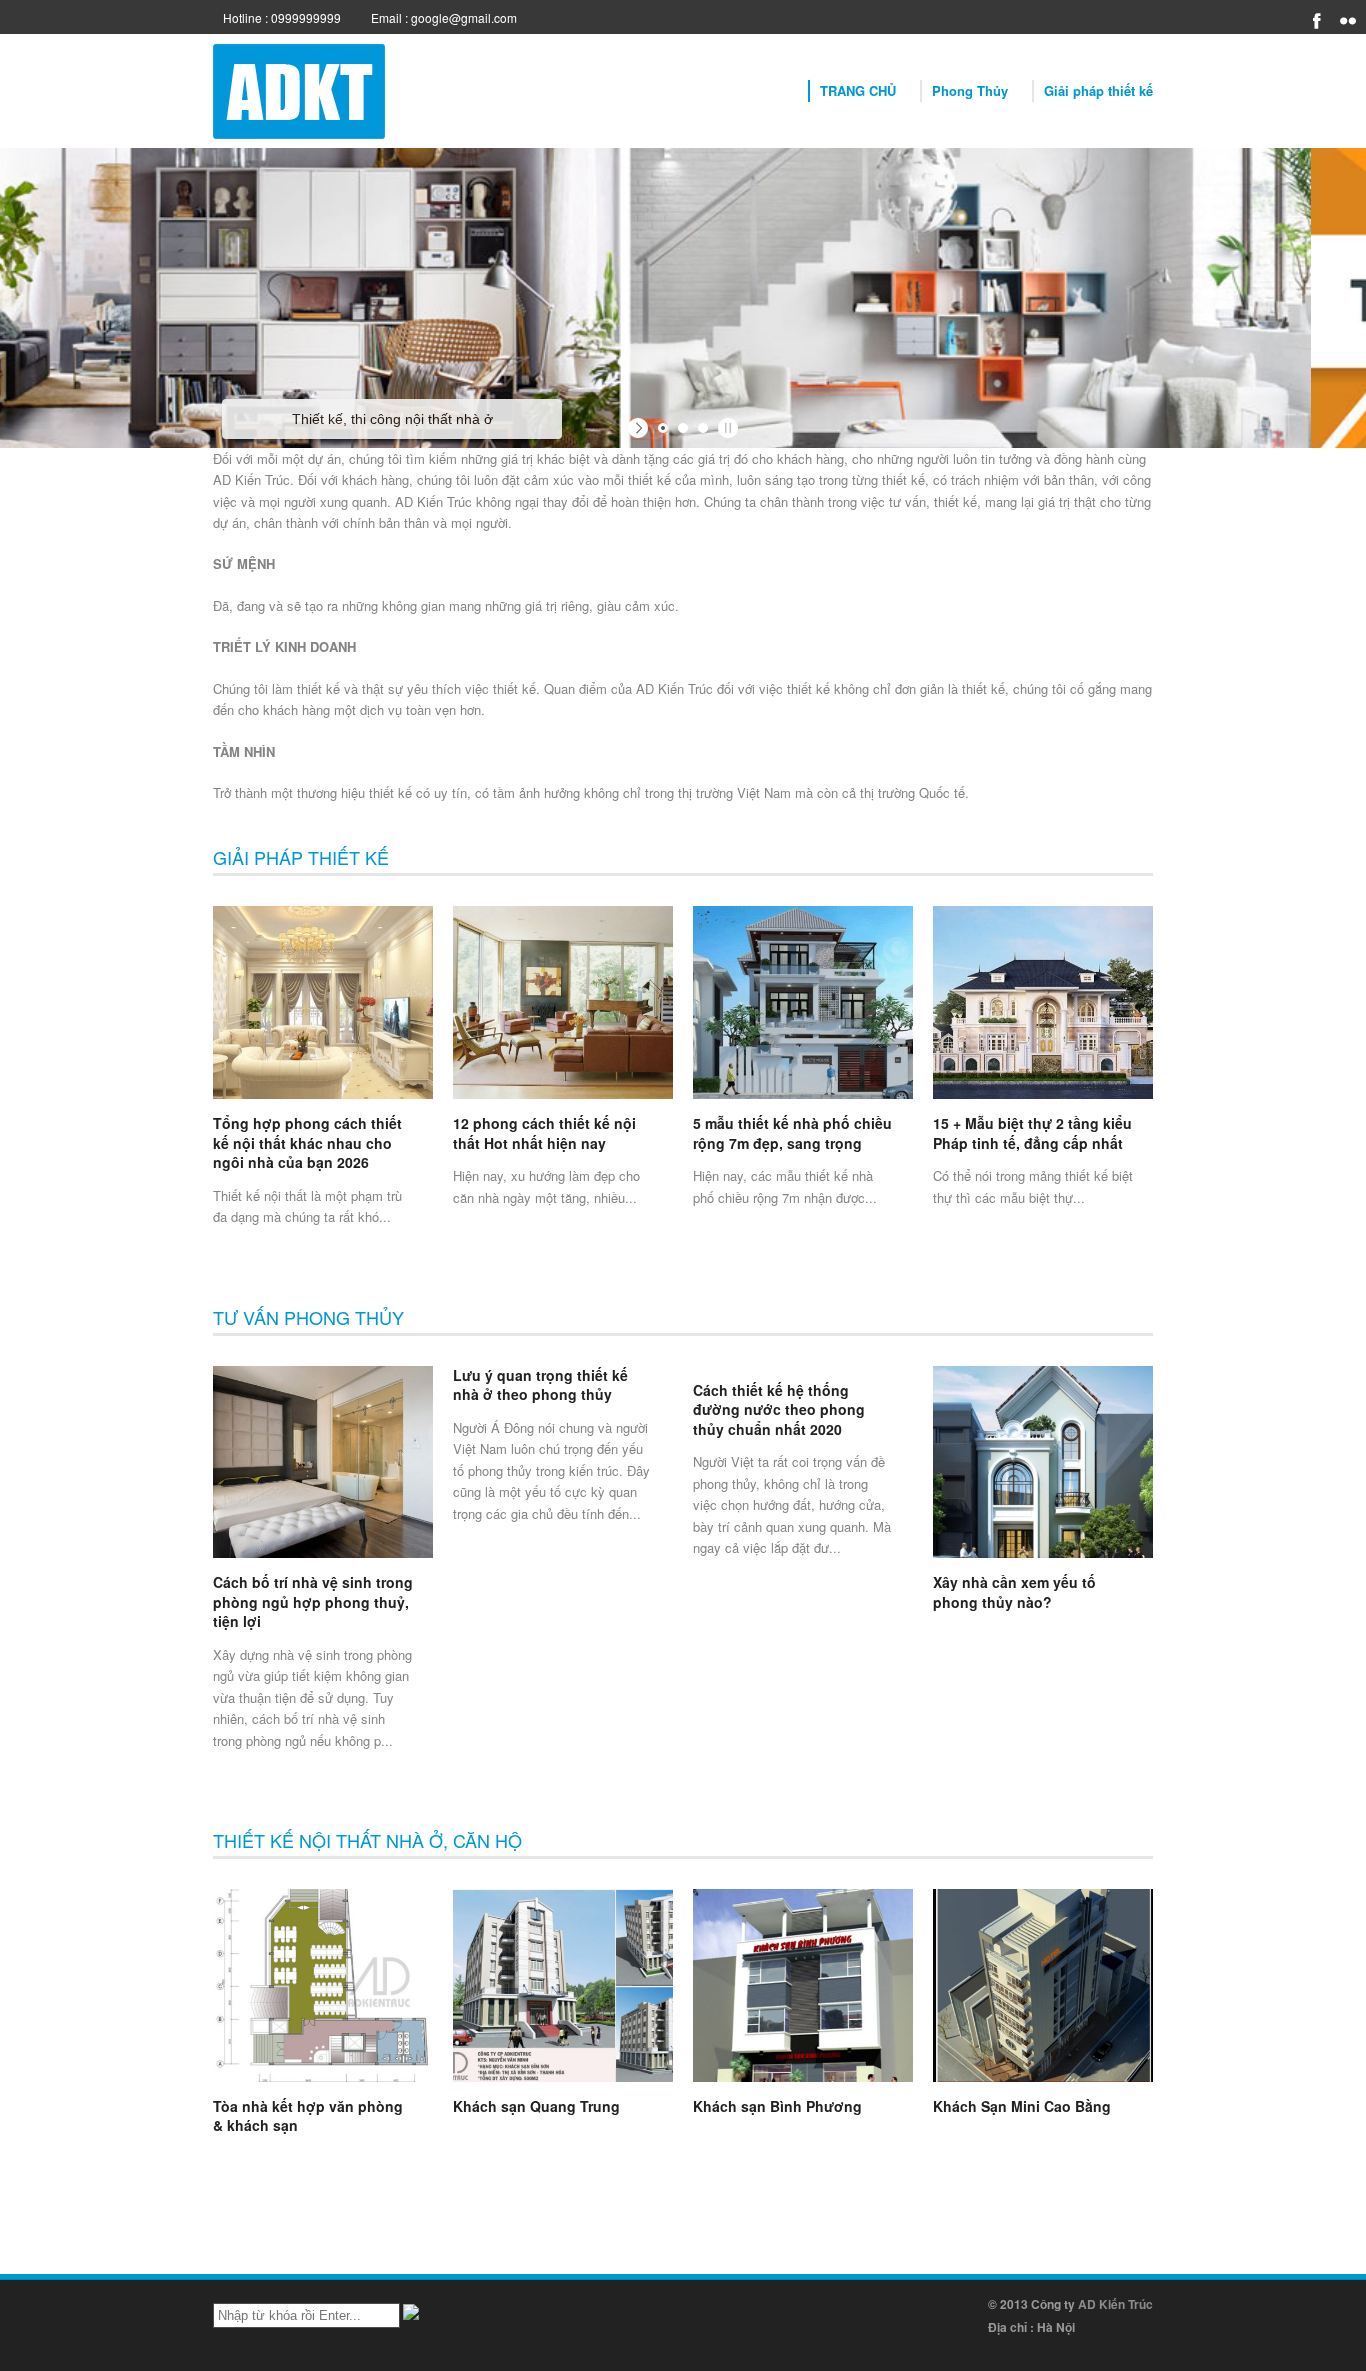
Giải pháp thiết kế (1098, 90)
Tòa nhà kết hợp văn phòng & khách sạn (308, 2116)
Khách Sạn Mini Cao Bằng (1022, 2106)
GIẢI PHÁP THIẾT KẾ (301, 857)
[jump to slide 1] (663, 428)
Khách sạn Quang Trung (536, 2106)
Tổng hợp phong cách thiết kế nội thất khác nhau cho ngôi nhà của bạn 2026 (307, 1142)
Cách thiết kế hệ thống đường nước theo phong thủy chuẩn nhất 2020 (779, 1409)
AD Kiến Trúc (1115, 2304)
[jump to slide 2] (683, 428)
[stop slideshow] (725, 428)
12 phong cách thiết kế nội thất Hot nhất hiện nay (544, 1133)
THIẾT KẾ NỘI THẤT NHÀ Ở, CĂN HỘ (367, 1840)
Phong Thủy (970, 90)
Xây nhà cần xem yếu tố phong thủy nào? (1014, 1592)
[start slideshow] (640, 428)
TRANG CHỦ (858, 90)
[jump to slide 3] (703, 428)
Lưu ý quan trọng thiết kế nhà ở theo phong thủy (540, 1385)
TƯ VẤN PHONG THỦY (308, 1317)
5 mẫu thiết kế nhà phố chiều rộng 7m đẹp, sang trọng (792, 1133)
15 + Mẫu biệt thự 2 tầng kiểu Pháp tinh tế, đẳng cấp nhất (1032, 1133)
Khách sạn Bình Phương (777, 2106)
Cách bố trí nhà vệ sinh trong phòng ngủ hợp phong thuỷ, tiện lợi (313, 1601)
